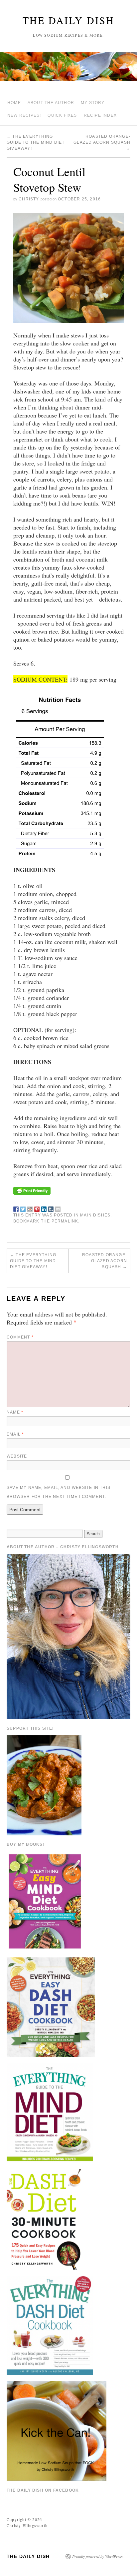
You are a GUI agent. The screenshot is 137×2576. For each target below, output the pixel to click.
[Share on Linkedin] (44, 1208)
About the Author (51, 103)
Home (14, 103)
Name (15, 1412)
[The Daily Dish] (68, 69)
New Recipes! (24, 115)
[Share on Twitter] (23, 1208)
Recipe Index (100, 115)
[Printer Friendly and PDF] (32, 1190)
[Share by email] (58, 1208)
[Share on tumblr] (51, 1208)
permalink (65, 1221)
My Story (93, 103)
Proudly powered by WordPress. (98, 2556)
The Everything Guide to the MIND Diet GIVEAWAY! (36, 142)
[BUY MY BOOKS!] (45, 1901)
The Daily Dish (68, 20)
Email (15, 1434)
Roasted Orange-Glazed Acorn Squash (102, 142)
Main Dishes (95, 1215)
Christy (29, 199)
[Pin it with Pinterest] (37, 1208)
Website (17, 1456)
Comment (20, 1337)
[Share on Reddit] (30, 1208)
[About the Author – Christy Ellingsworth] (68, 1636)
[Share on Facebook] (16, 1208)
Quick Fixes (62, 115)
